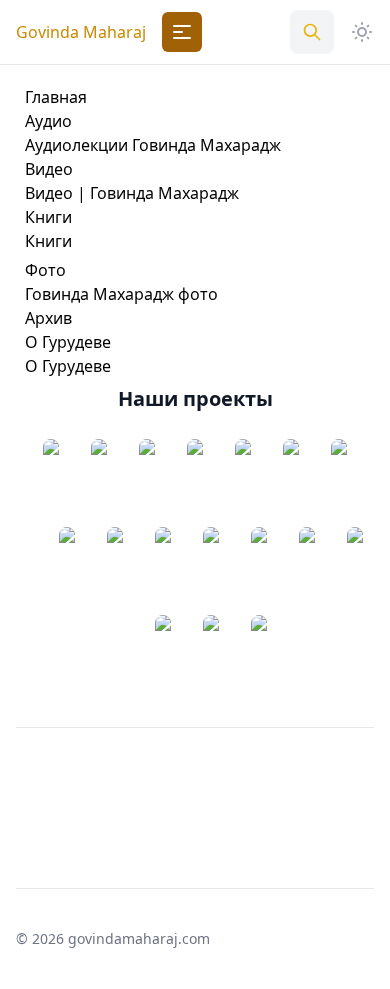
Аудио (48, 121)
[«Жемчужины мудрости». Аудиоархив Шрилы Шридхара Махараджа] (147, 483)
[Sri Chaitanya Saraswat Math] (51, 483)
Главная (56, 97)
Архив (48, 318)
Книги (48, 217)
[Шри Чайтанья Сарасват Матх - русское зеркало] (99, 483)
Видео (49, 169)
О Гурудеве (68, 342)
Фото (45, 270)
